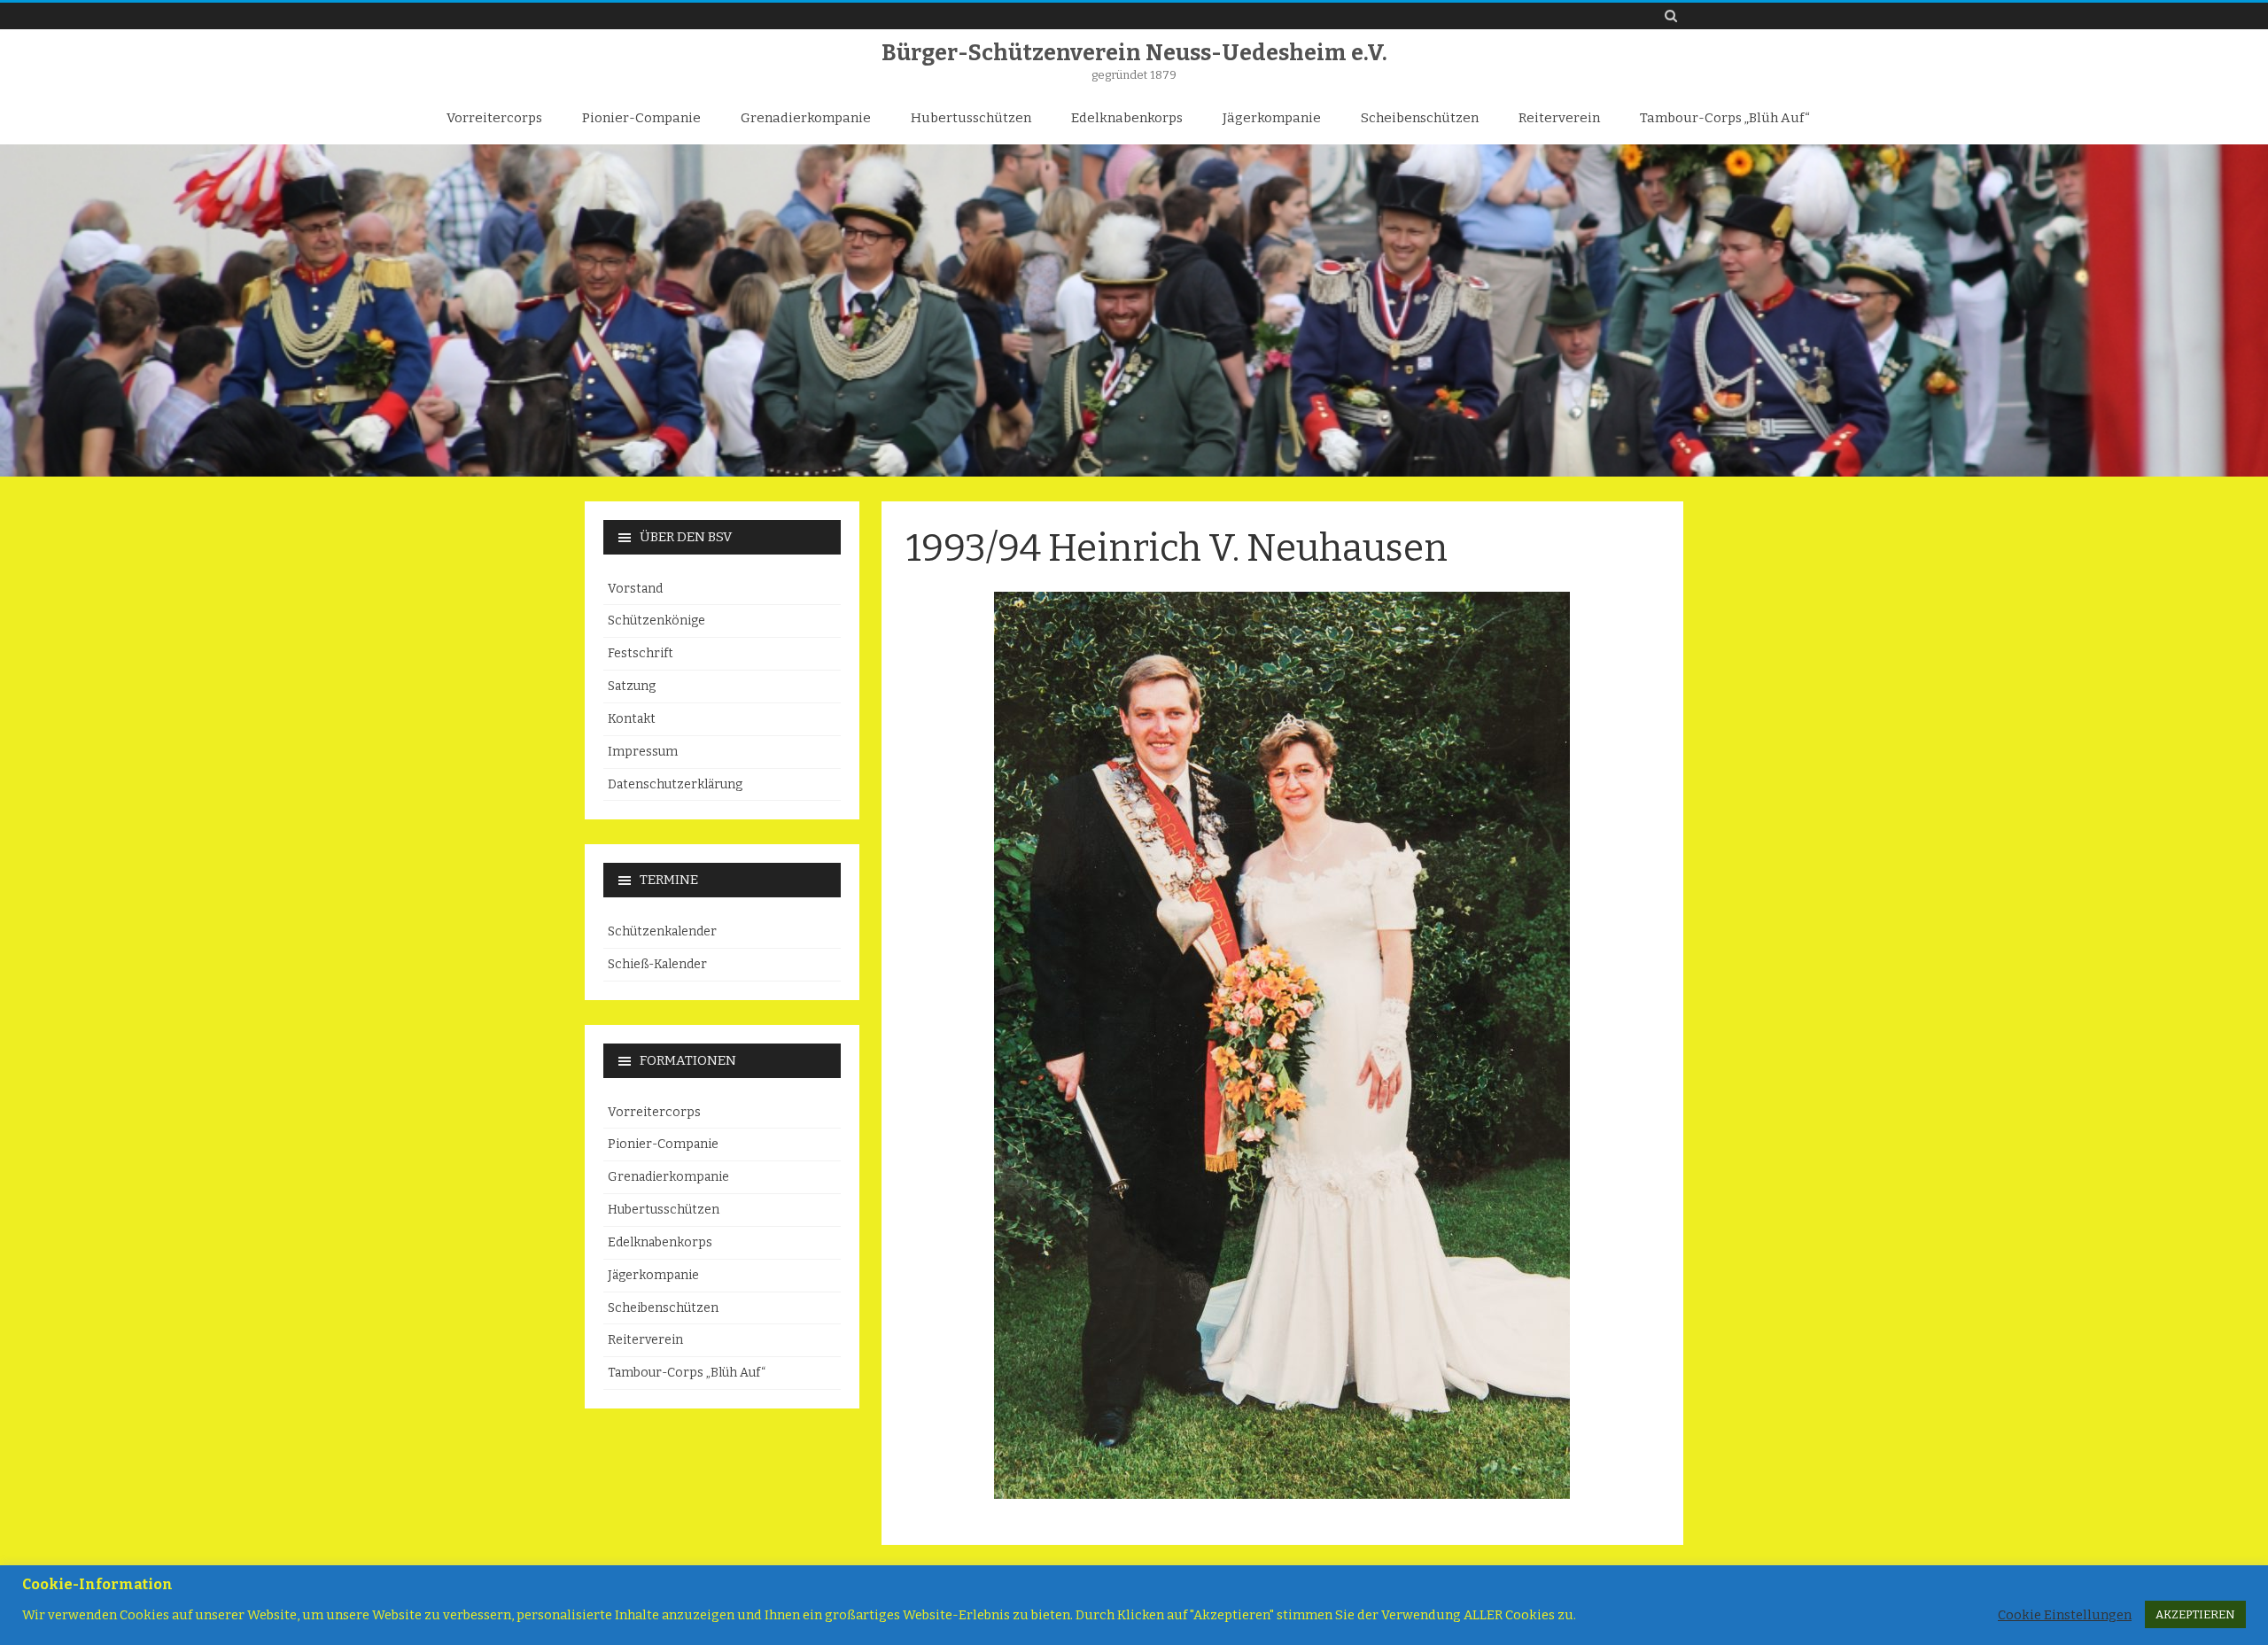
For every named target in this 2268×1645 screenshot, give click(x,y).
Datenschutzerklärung (675, 784)
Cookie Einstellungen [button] (2065, 1615)
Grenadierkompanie (806, 118)
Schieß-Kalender (657, 964)
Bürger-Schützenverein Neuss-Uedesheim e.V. (1134, 54)
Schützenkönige (656, 621)
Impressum (643, 752)
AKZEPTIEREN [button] (2195, 1614)
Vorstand (635, 589)
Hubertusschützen (971, 118)
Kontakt (632, 719)
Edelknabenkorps (1127, 118)
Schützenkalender (662, 931)
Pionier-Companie (641, 118)
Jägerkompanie (1272, 118)
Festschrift (641, 653)
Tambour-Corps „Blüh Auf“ (1725, 118)
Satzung (632, 686)
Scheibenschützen (1420, 118)
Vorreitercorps (494, 118)
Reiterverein (1559, 118)
